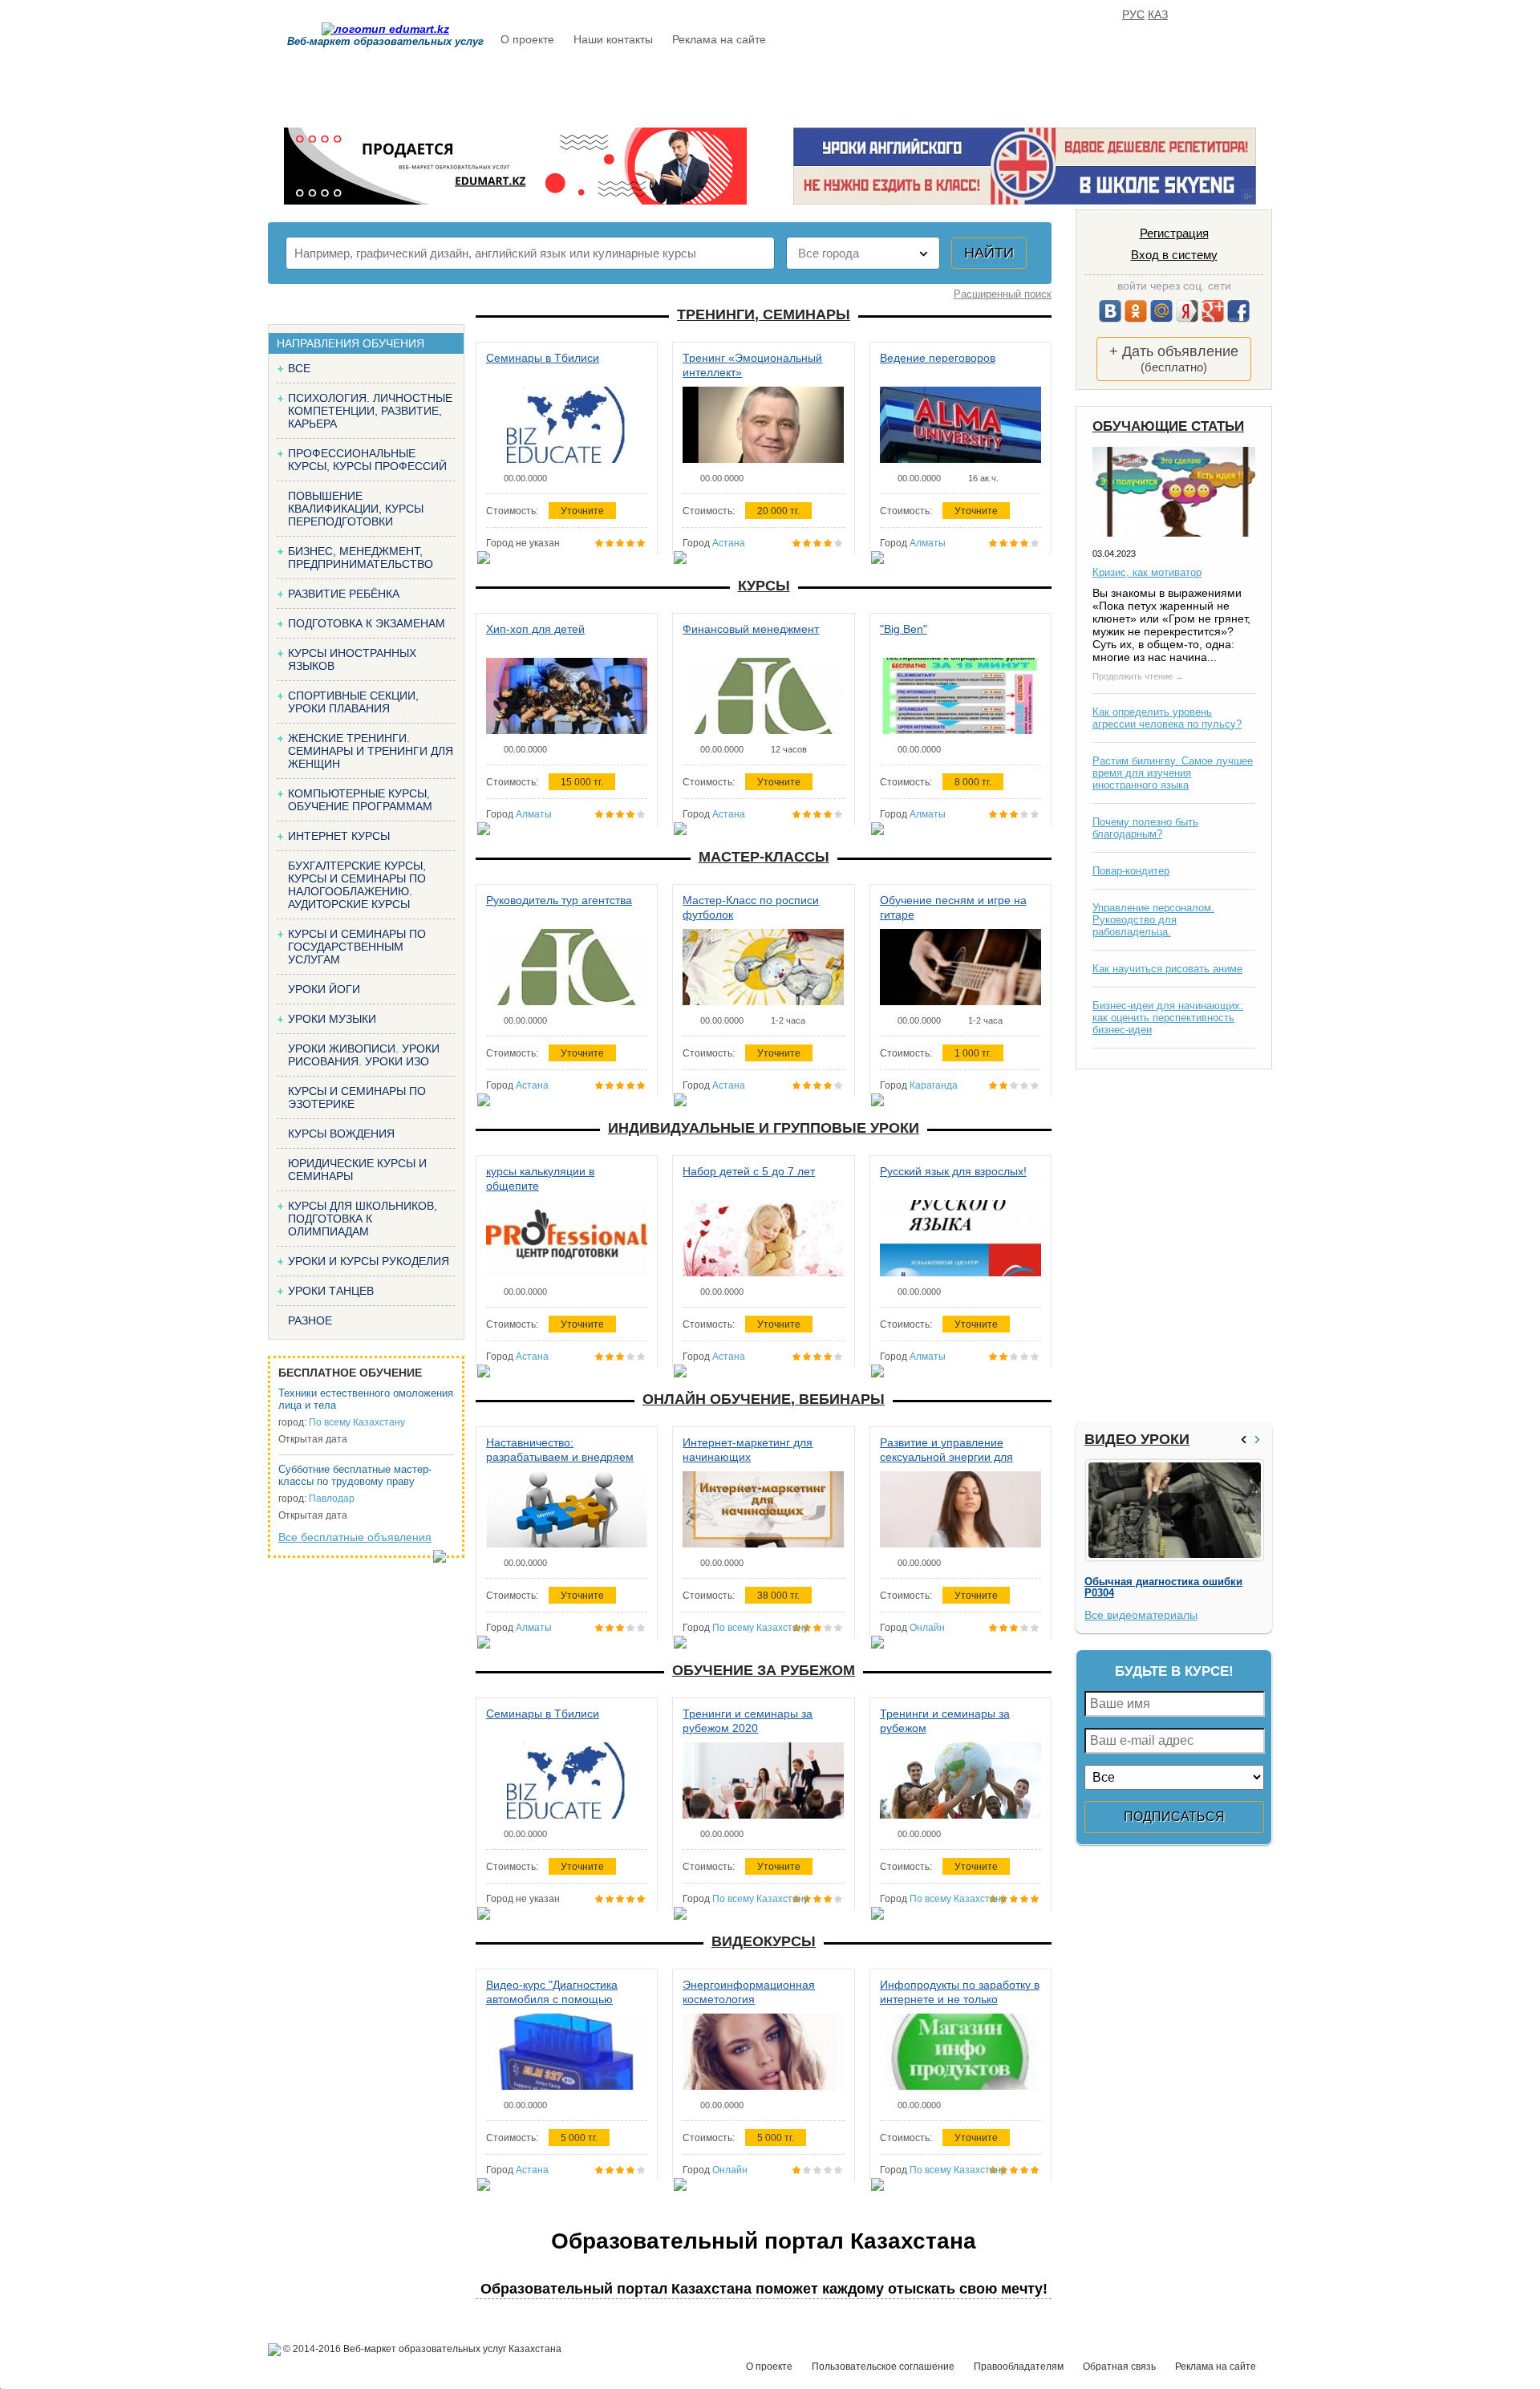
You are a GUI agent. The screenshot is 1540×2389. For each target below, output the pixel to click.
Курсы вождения (341, 1134)
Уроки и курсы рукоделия (369, 1261)
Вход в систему (1174, 255)
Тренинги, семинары (764, 314)
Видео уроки (1137, 1439)
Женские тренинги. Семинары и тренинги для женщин (371, 751)
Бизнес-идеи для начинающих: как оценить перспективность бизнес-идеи (1168, 1018)
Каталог (655, 86)
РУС (1133, 14)
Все (299, 368)
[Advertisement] (1172, 1246)
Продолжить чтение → (1138, 676)
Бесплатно (750, 86)
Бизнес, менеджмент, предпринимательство (361, 558)
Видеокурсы (764, 1941)
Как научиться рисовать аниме (1167, 969)
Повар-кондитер (1131, 871)
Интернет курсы (339, 836)
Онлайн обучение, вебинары (764, 1399)
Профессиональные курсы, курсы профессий (367, 460)
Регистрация (1174, 233)
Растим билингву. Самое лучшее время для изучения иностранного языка (1173, 773)
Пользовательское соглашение (883, 2367)
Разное (310, 1320)
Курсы (764, 586)
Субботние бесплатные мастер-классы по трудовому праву (355, 1475)
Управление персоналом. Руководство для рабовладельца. (1153, 920)
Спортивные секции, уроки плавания (353, 702)
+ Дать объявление (1174, 359)
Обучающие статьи (1168, 426)
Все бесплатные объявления (355, 1537)
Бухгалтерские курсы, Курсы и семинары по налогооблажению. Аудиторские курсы (357, 885)
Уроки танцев (331, 1291)
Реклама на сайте (719, 39)
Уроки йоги (324, 989)
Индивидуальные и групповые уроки (764, 1128)
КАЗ (1158, 14)
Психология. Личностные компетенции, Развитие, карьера (370, 411)
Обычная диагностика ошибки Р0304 (1163, 1588)
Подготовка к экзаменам (367, 623)
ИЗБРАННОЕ (1074, 86)
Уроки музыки (332, 1019)
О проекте (527, 39)
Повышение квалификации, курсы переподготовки (356, 509)
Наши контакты (613, 39)
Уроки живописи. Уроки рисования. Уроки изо (364, 1055)
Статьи (841, 86)
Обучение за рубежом (764, 1670)
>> (1259, 1440)
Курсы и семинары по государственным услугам (357, 947)
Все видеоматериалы (1141, 1615)
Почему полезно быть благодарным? (1145, 828)
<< (1246, 1440)
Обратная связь (1119, 2367)
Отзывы (923, 86)
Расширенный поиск (1003, 294)
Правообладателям (1019, 2367)
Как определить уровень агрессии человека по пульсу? (1167, 718)
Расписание (557, 86)
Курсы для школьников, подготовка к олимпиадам (363, 1219)
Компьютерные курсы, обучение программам (360, 800)
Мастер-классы (764, 857)
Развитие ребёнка (344, 594)
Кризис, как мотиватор (1147, 572)
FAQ (994, 86)
